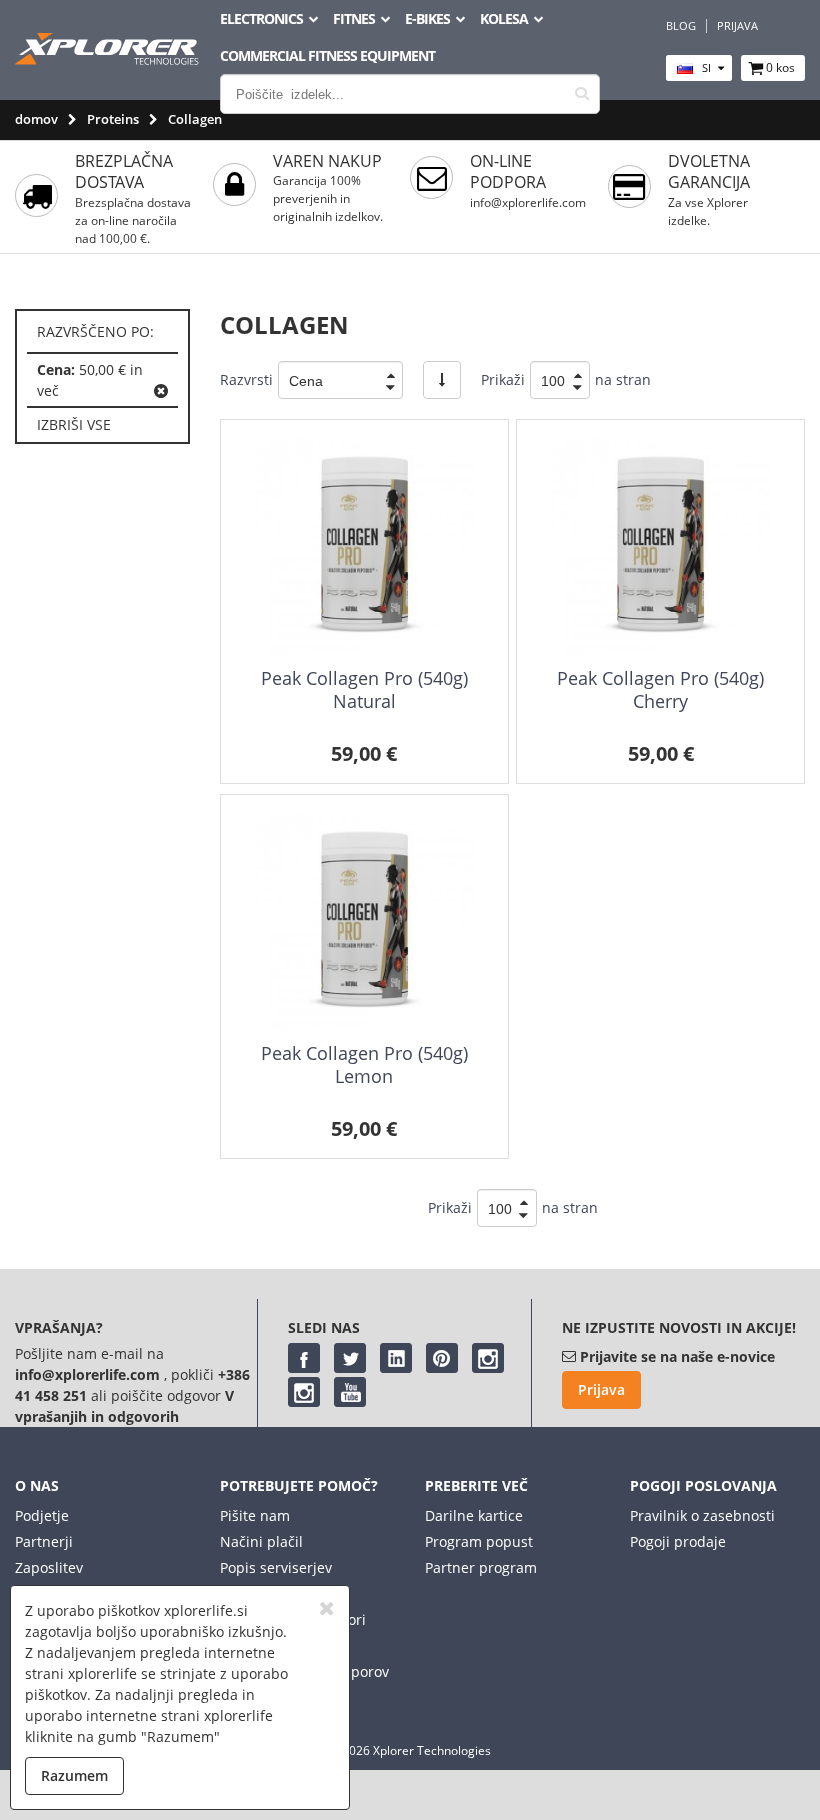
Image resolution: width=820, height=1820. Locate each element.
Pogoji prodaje (678, 1541)
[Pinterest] (442, 1358)
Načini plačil (261, 1541)
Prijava (737, 26)
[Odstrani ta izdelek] (161, 391)
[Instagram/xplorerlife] (488, 1358)
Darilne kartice (474, 1515)
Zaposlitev (49, 1567)
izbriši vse (74, 424)
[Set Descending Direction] (442, 380)
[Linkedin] (396, 1358)
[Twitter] (350, 1358)
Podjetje (42, 1515)
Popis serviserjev (276, 1567)
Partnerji (44, 1541)
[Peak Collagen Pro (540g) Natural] (364, 546)
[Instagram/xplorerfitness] (304, 1392)
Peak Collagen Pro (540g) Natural (364, 689)
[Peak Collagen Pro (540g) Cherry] (660, 546)
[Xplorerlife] (109, 59)
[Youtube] (350, 1392)
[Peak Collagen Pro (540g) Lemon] (364, 921)
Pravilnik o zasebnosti (702, 1515)
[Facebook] (304, 1358)
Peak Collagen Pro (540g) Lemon (364, 1064)
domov (36, 119)
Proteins (113, 119)
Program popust (479, 1541)
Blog (681, 26)
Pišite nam (255, 1515)
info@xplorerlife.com (528, 202)
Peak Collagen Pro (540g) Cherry (660, 689)
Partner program (481, 1567)
